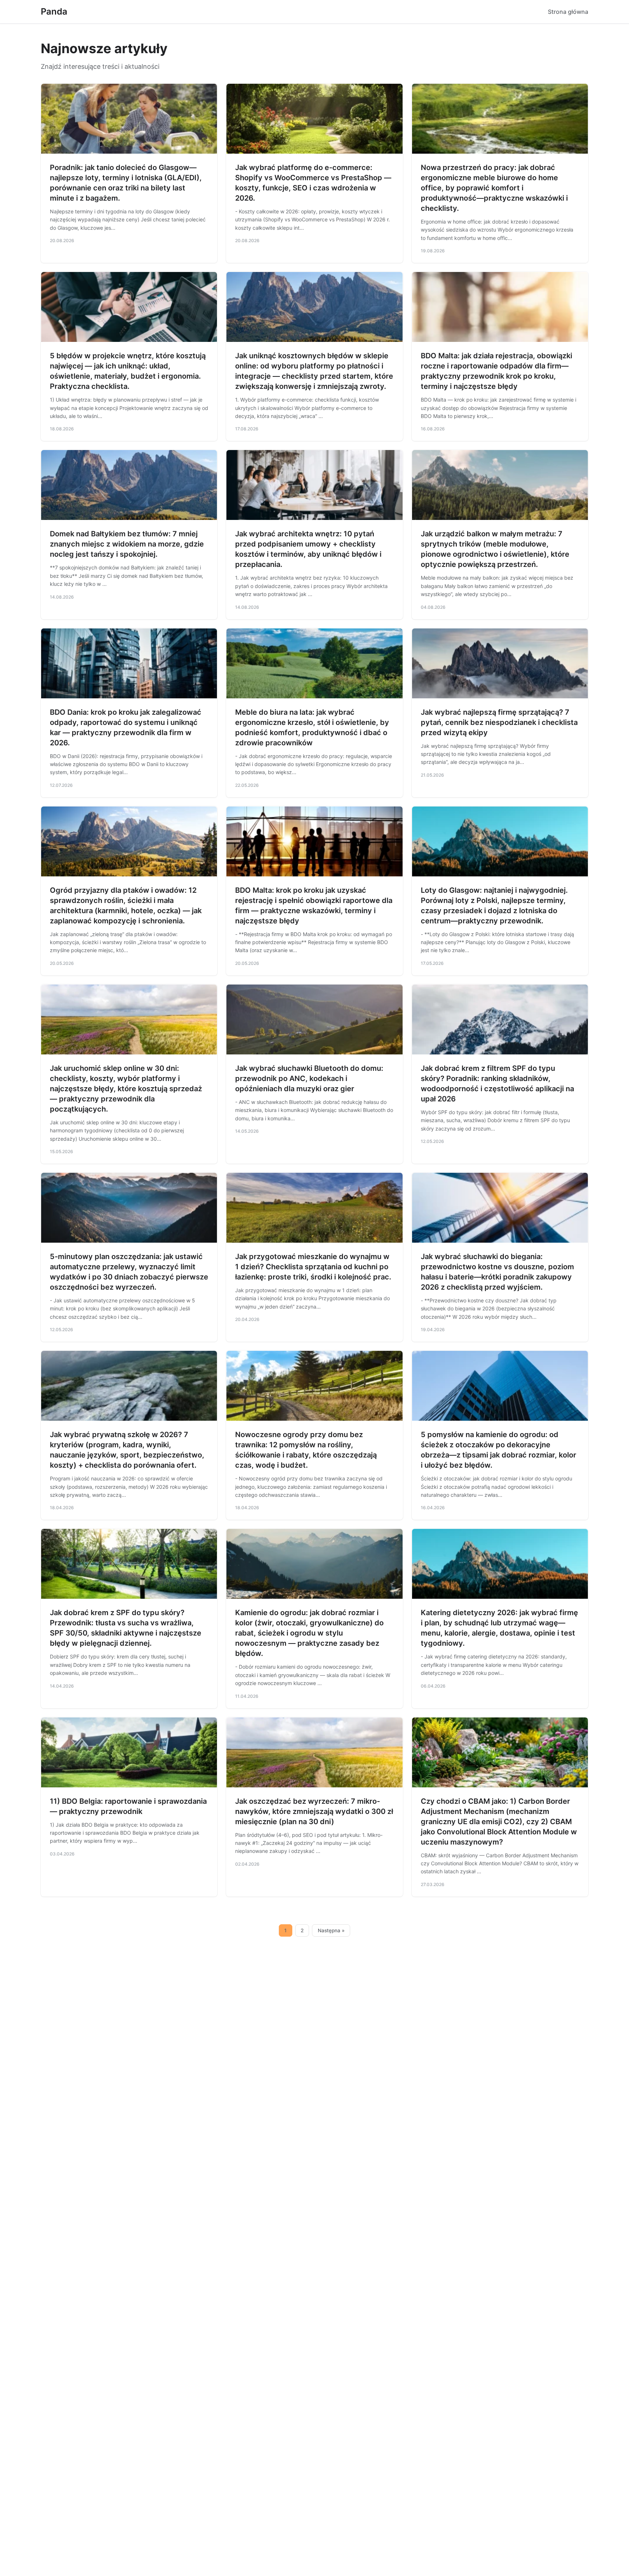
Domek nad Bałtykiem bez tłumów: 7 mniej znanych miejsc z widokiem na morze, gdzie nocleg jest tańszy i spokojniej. (127, 544)
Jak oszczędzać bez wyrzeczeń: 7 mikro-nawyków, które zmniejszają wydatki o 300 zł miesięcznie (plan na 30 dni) (314, 1811)
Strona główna (568, 12)
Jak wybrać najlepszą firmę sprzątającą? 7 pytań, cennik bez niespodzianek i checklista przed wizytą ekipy (499, 722)
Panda (54, 11)
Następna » (331, 1930)
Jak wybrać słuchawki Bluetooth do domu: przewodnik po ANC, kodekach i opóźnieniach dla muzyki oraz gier (309, 1078)
